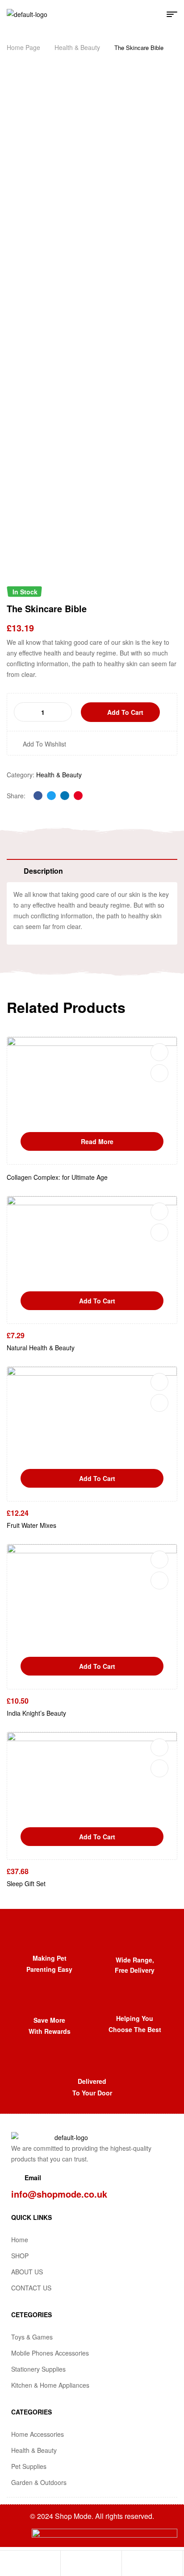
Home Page (23, 47)
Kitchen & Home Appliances (50, 2385)
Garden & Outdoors (39, 2482)
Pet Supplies (29, 2466)
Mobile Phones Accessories (50, 2353)
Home (20, 2240)
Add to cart (125, 712)
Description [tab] (43, 871)
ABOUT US (27, 2272)
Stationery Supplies (38, 2369)
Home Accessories (38, 2434)
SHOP (20, 2256)
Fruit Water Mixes (31, 1525)
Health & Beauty (77, 47)
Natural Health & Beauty (41, 1348)
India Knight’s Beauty (36, 1713)
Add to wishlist (44, 744)
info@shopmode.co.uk (59, 2194)
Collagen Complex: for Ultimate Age (57, 1177)
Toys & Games (32, 2337)
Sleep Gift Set (26, 1883)
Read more (97, 1141)
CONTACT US (31, 2288)
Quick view (159, 1073)
